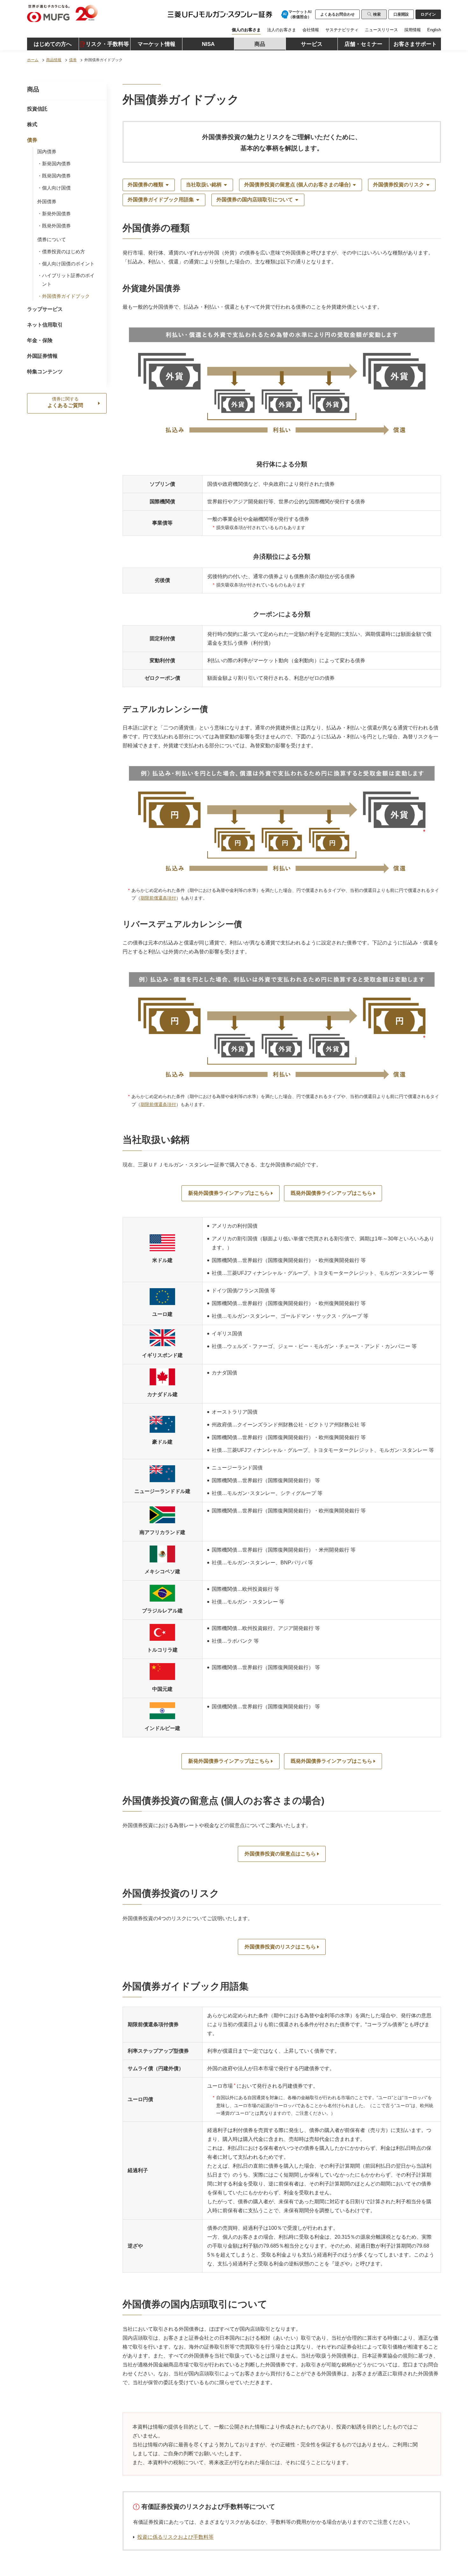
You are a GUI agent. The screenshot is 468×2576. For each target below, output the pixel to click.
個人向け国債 (56, 188)
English (434, 30)
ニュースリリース (381, 30)
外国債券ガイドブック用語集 (161, 200)
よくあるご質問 (65, 402)
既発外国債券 (56, 226)
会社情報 (311, 30)
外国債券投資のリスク (399, 185)
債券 (73, 60)
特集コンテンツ (45, 372)
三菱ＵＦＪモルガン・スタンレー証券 (211, 15)
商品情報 (54, 60)
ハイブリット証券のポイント (68, 280)
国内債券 (47, 151)
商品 (33, 89)
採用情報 (413, 30)
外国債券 (47, 201)
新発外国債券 (56, 214)
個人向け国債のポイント (68, 264)
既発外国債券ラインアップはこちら (331, 1193)
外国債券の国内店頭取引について (255, 200)
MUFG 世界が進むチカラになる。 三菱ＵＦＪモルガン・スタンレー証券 (92, 14)
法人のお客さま (282, 30)
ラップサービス (45, 309)
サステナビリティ (342, 30)
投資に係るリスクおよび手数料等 (175, 2537)
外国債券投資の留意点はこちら (280, 1854)
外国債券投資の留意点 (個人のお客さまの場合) (297, 185)
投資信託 (37, 109)
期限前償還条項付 (158, 898)
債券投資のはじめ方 (64, 251)
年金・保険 (40, 340)
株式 (32, 124)
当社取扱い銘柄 (204, 185)
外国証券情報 (42, 356)
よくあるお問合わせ (337, 14)
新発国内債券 (56, 164)
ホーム (33, 60)
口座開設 (401, 14)
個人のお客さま (246, 30)
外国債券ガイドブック (66, 296)
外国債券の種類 (145, 185)
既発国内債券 (56, 176)
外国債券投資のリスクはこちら (280, 1947)
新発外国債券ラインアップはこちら (229, 1193)
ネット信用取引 (45, 325)
